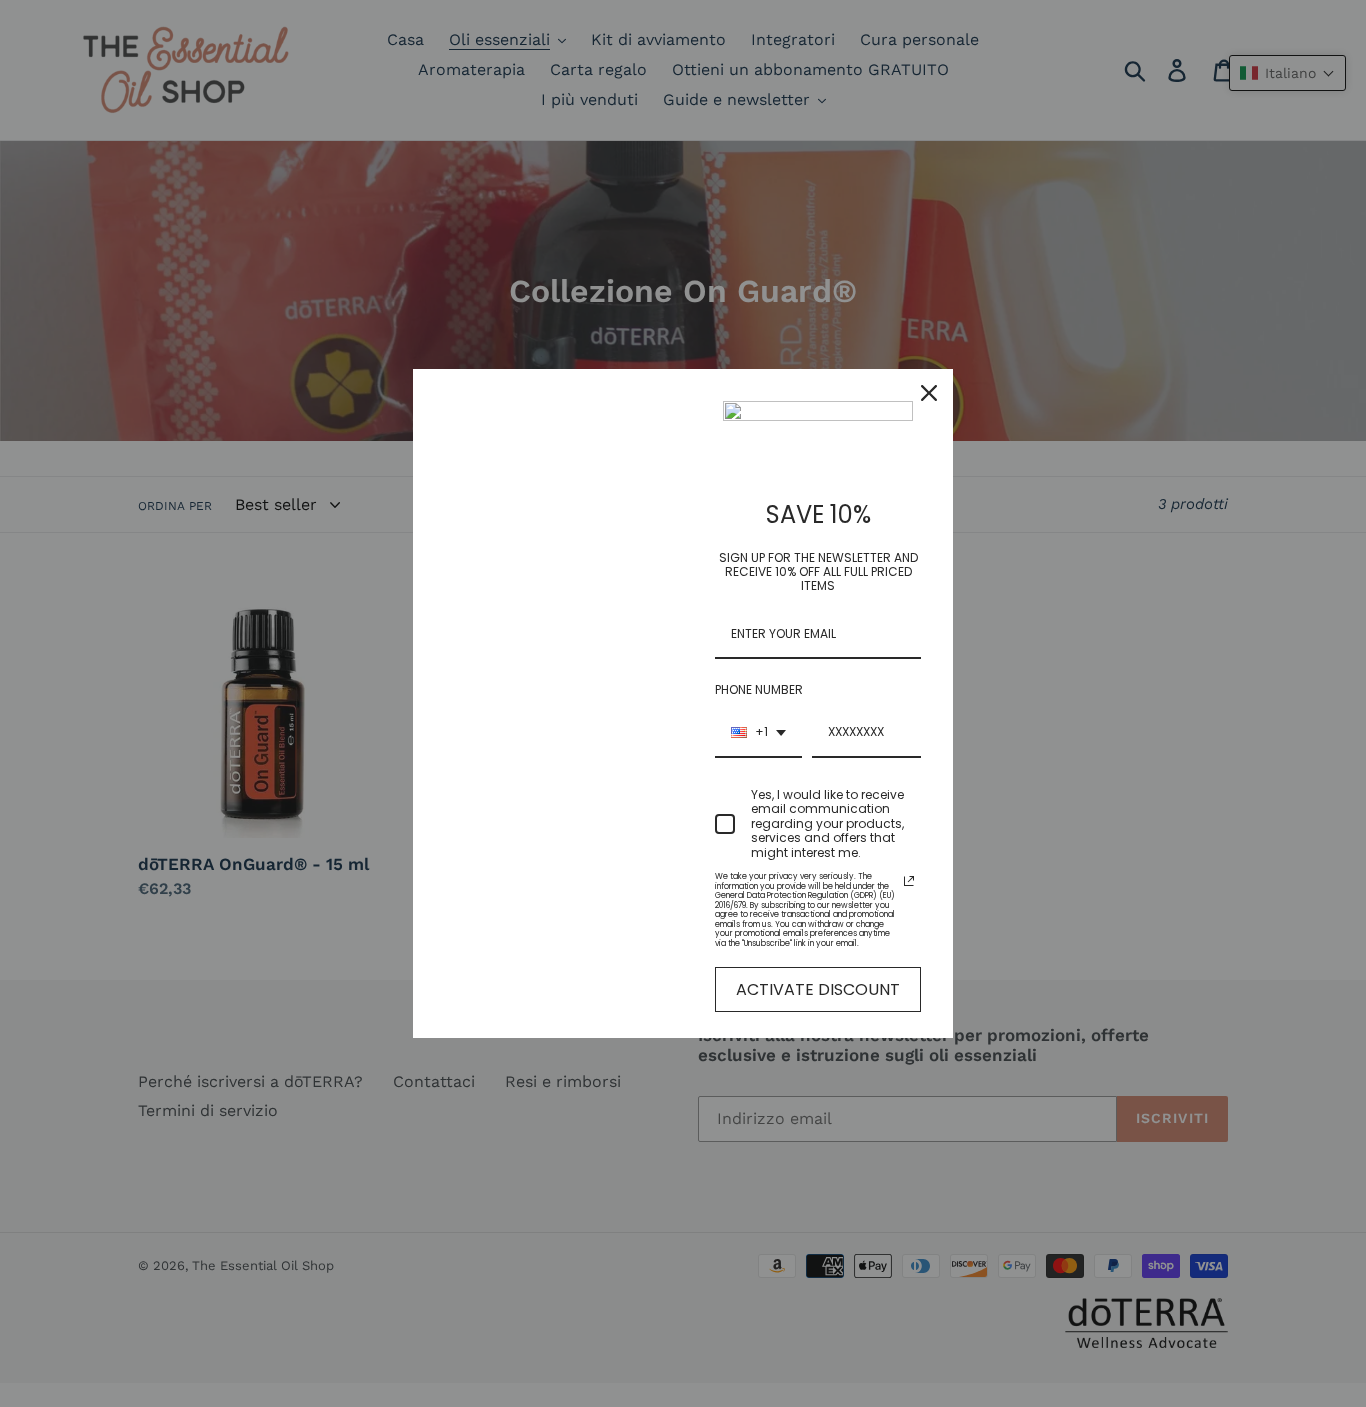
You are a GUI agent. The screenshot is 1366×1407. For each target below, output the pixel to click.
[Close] (929, 393)
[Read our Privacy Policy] (909, 881)
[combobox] (758, 733)
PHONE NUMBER (759, 689)
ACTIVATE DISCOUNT (818, 989)
